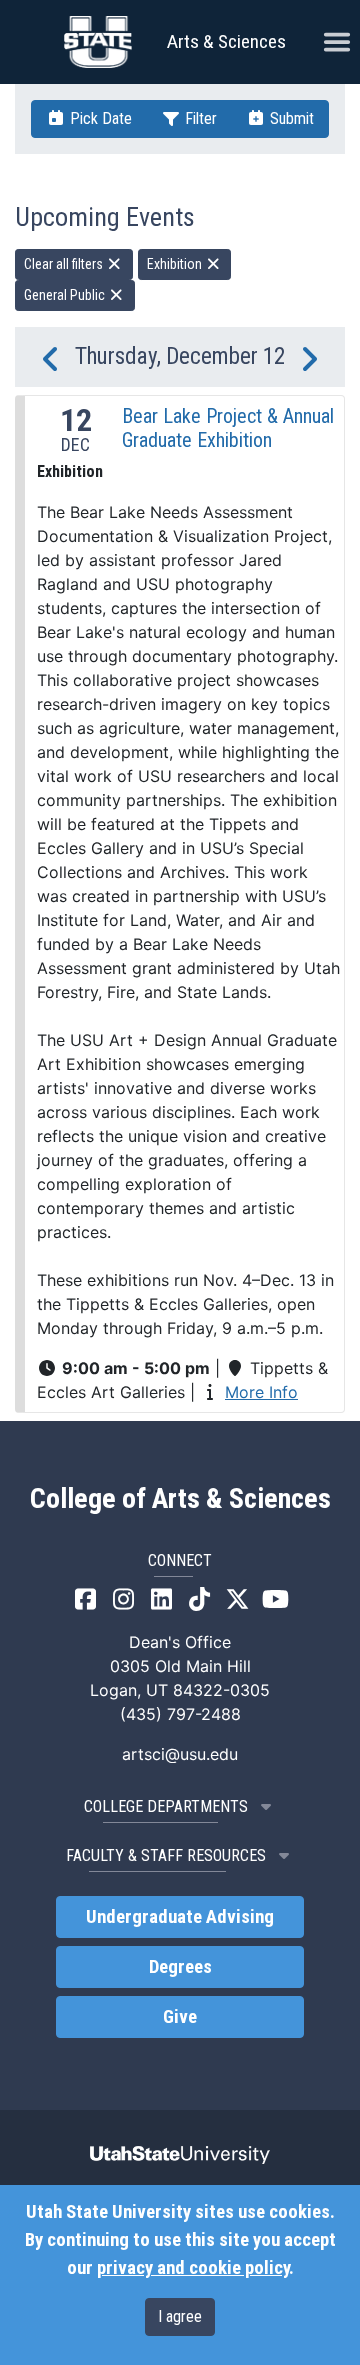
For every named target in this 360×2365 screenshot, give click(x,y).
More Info (261, 1392)
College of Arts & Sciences (180, 1499)
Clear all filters (65, 264)
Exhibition (176, 264)
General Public (66, 295)
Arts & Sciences (226, 41)
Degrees (180, 1967)
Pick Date (99, 118)
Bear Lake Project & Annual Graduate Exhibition (228, 428)
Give (180, 2017)
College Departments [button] (166, 1806)
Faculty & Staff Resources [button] (166, 1855)
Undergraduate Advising (180, 1917)
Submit (290, 118)
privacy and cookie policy (193, 2268)
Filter (199, 118)
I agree (180, 2316)
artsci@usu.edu (180, 1754)
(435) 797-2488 (180, 1714)
